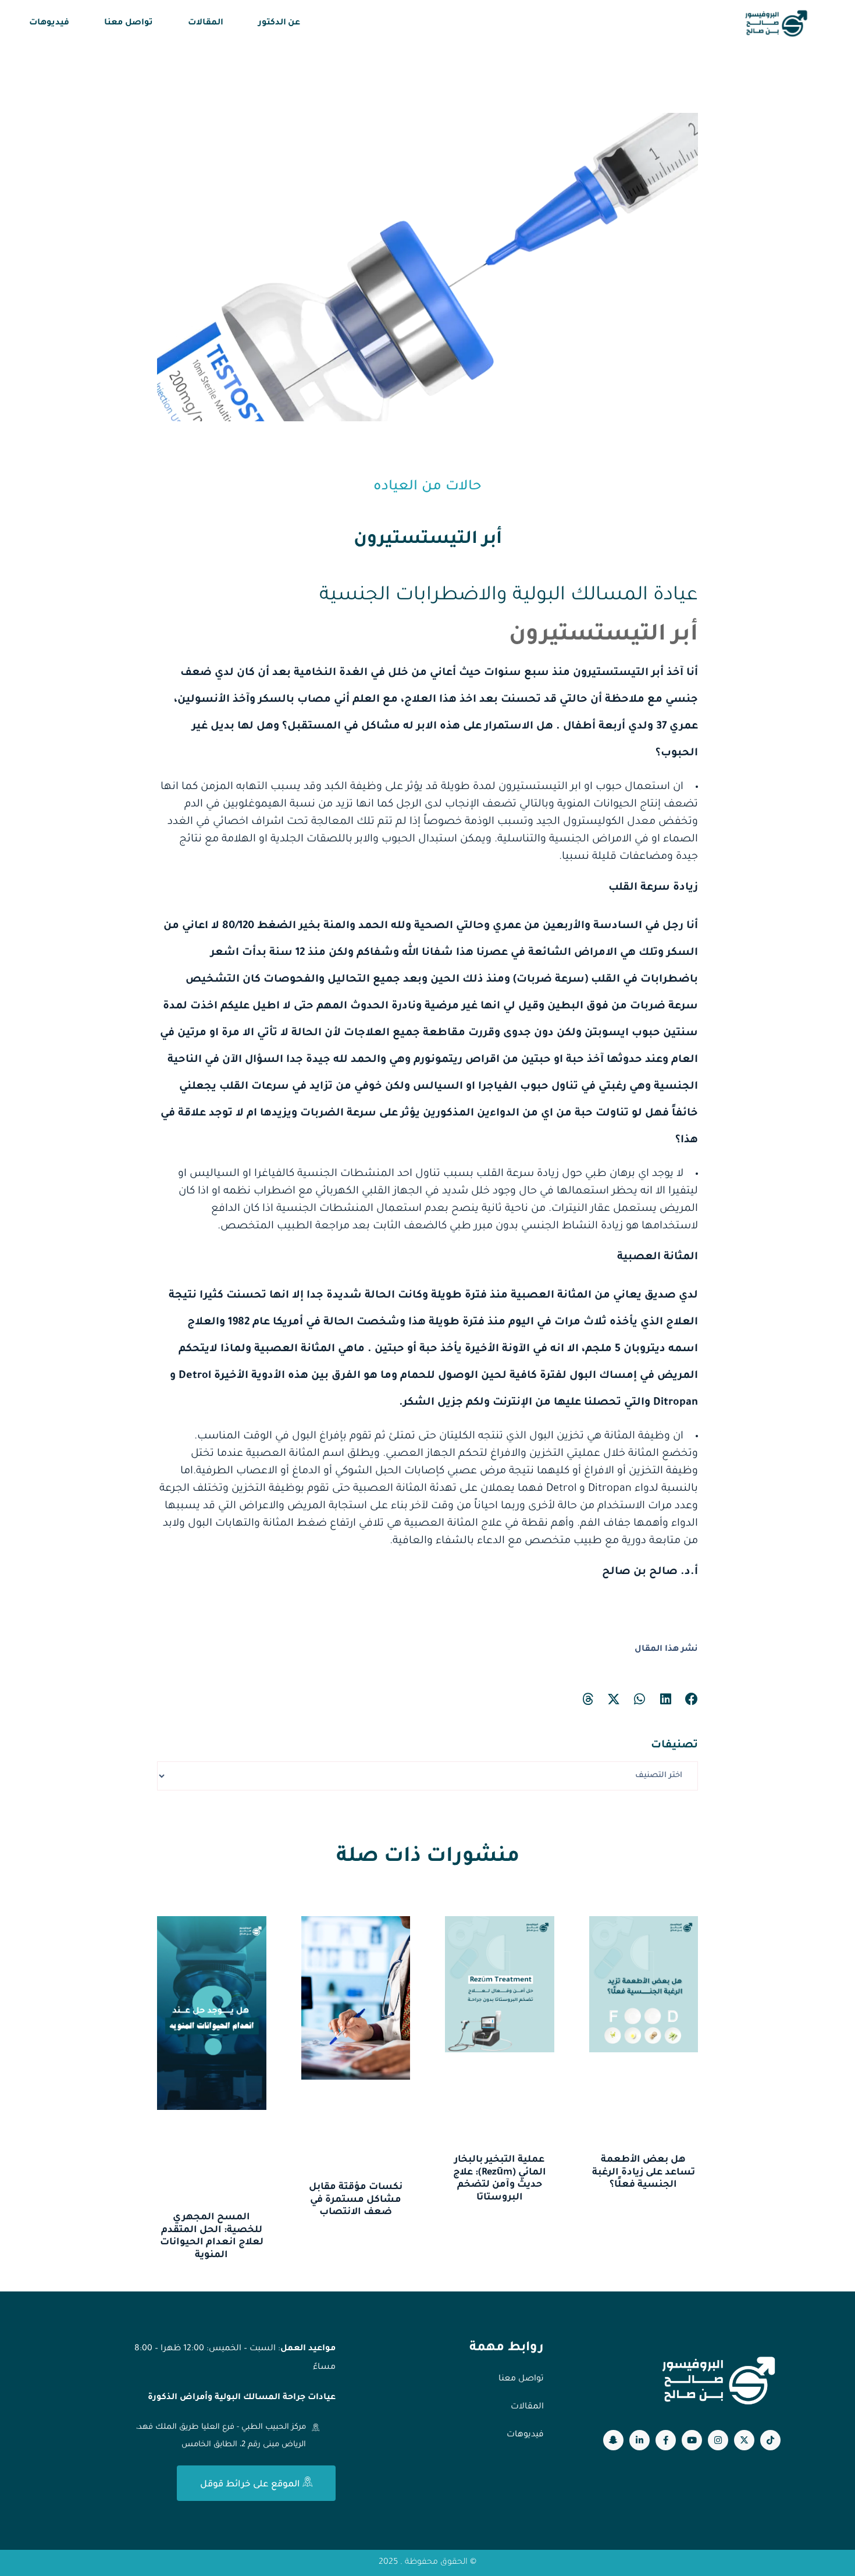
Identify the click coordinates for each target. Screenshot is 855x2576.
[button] (692, 1699)
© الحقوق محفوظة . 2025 (427, 2563)
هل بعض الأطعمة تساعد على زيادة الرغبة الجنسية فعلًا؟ (644, 2172)
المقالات (206, 23)
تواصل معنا (129, 23)
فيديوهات (49, 23)
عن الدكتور (279, 23)
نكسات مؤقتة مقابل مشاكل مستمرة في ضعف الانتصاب (356, 2200)
